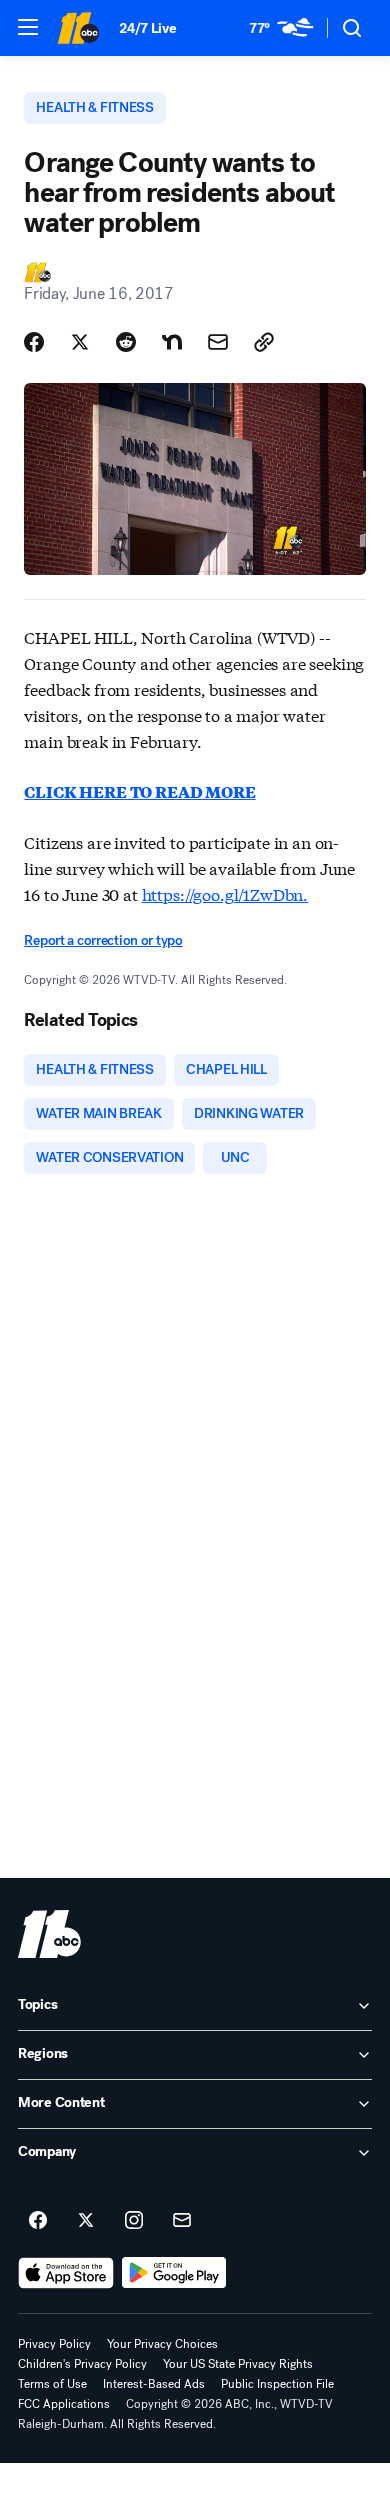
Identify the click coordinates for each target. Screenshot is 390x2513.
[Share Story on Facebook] (34, 342)
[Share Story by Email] (218, 342)
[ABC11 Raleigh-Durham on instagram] (134, 2221)
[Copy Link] (264, 342)
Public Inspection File (277, 2384)
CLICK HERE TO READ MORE (139, 791)
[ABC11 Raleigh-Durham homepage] (78, 28)
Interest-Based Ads (154, 2384)
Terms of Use (52, 2384)
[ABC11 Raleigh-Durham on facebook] (38, 2221)
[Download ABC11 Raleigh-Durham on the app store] (66, 2273)
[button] (28, 27)
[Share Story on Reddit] (126, 342)
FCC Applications (64, 2404)
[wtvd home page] (49, 1934)
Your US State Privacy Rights (238, 2364)
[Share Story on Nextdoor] (172, 342)
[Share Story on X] (80, 342)
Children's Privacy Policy (82, 2364)
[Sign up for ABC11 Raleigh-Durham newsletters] (182, 2221)
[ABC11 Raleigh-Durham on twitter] (86, 2221)
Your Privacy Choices (162, 2344)
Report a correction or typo (103, 940)
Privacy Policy (54, 2344)
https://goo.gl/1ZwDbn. (225, 893)
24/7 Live (147, 28)
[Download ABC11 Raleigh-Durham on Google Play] (174, 2273)
